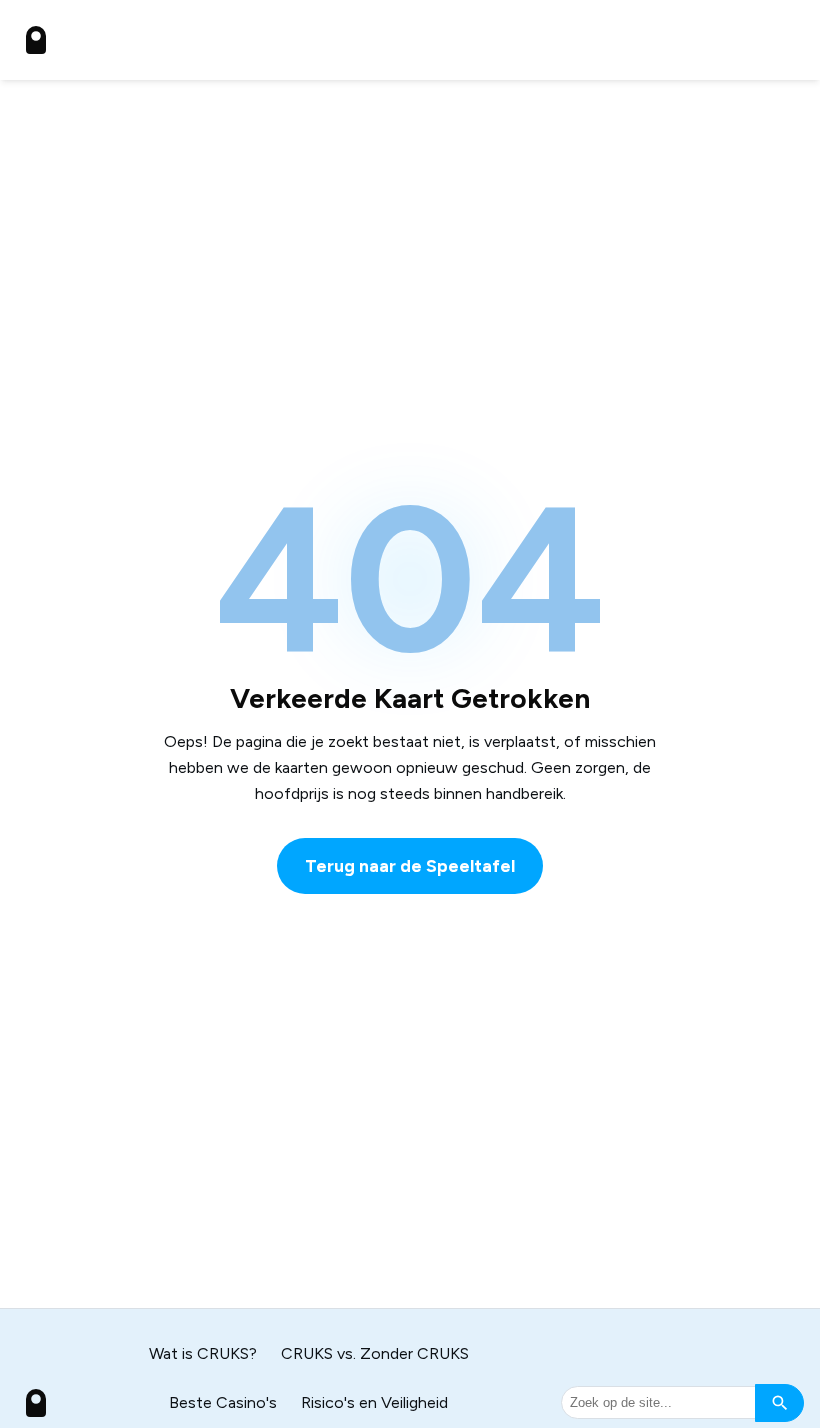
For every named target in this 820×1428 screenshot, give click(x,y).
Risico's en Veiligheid (374, 1402)
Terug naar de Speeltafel (410, 865)
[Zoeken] (779, 1403)
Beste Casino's (223, 1402)
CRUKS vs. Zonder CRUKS (375, 1353)
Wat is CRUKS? (203, 1353)
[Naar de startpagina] (36, 40)
